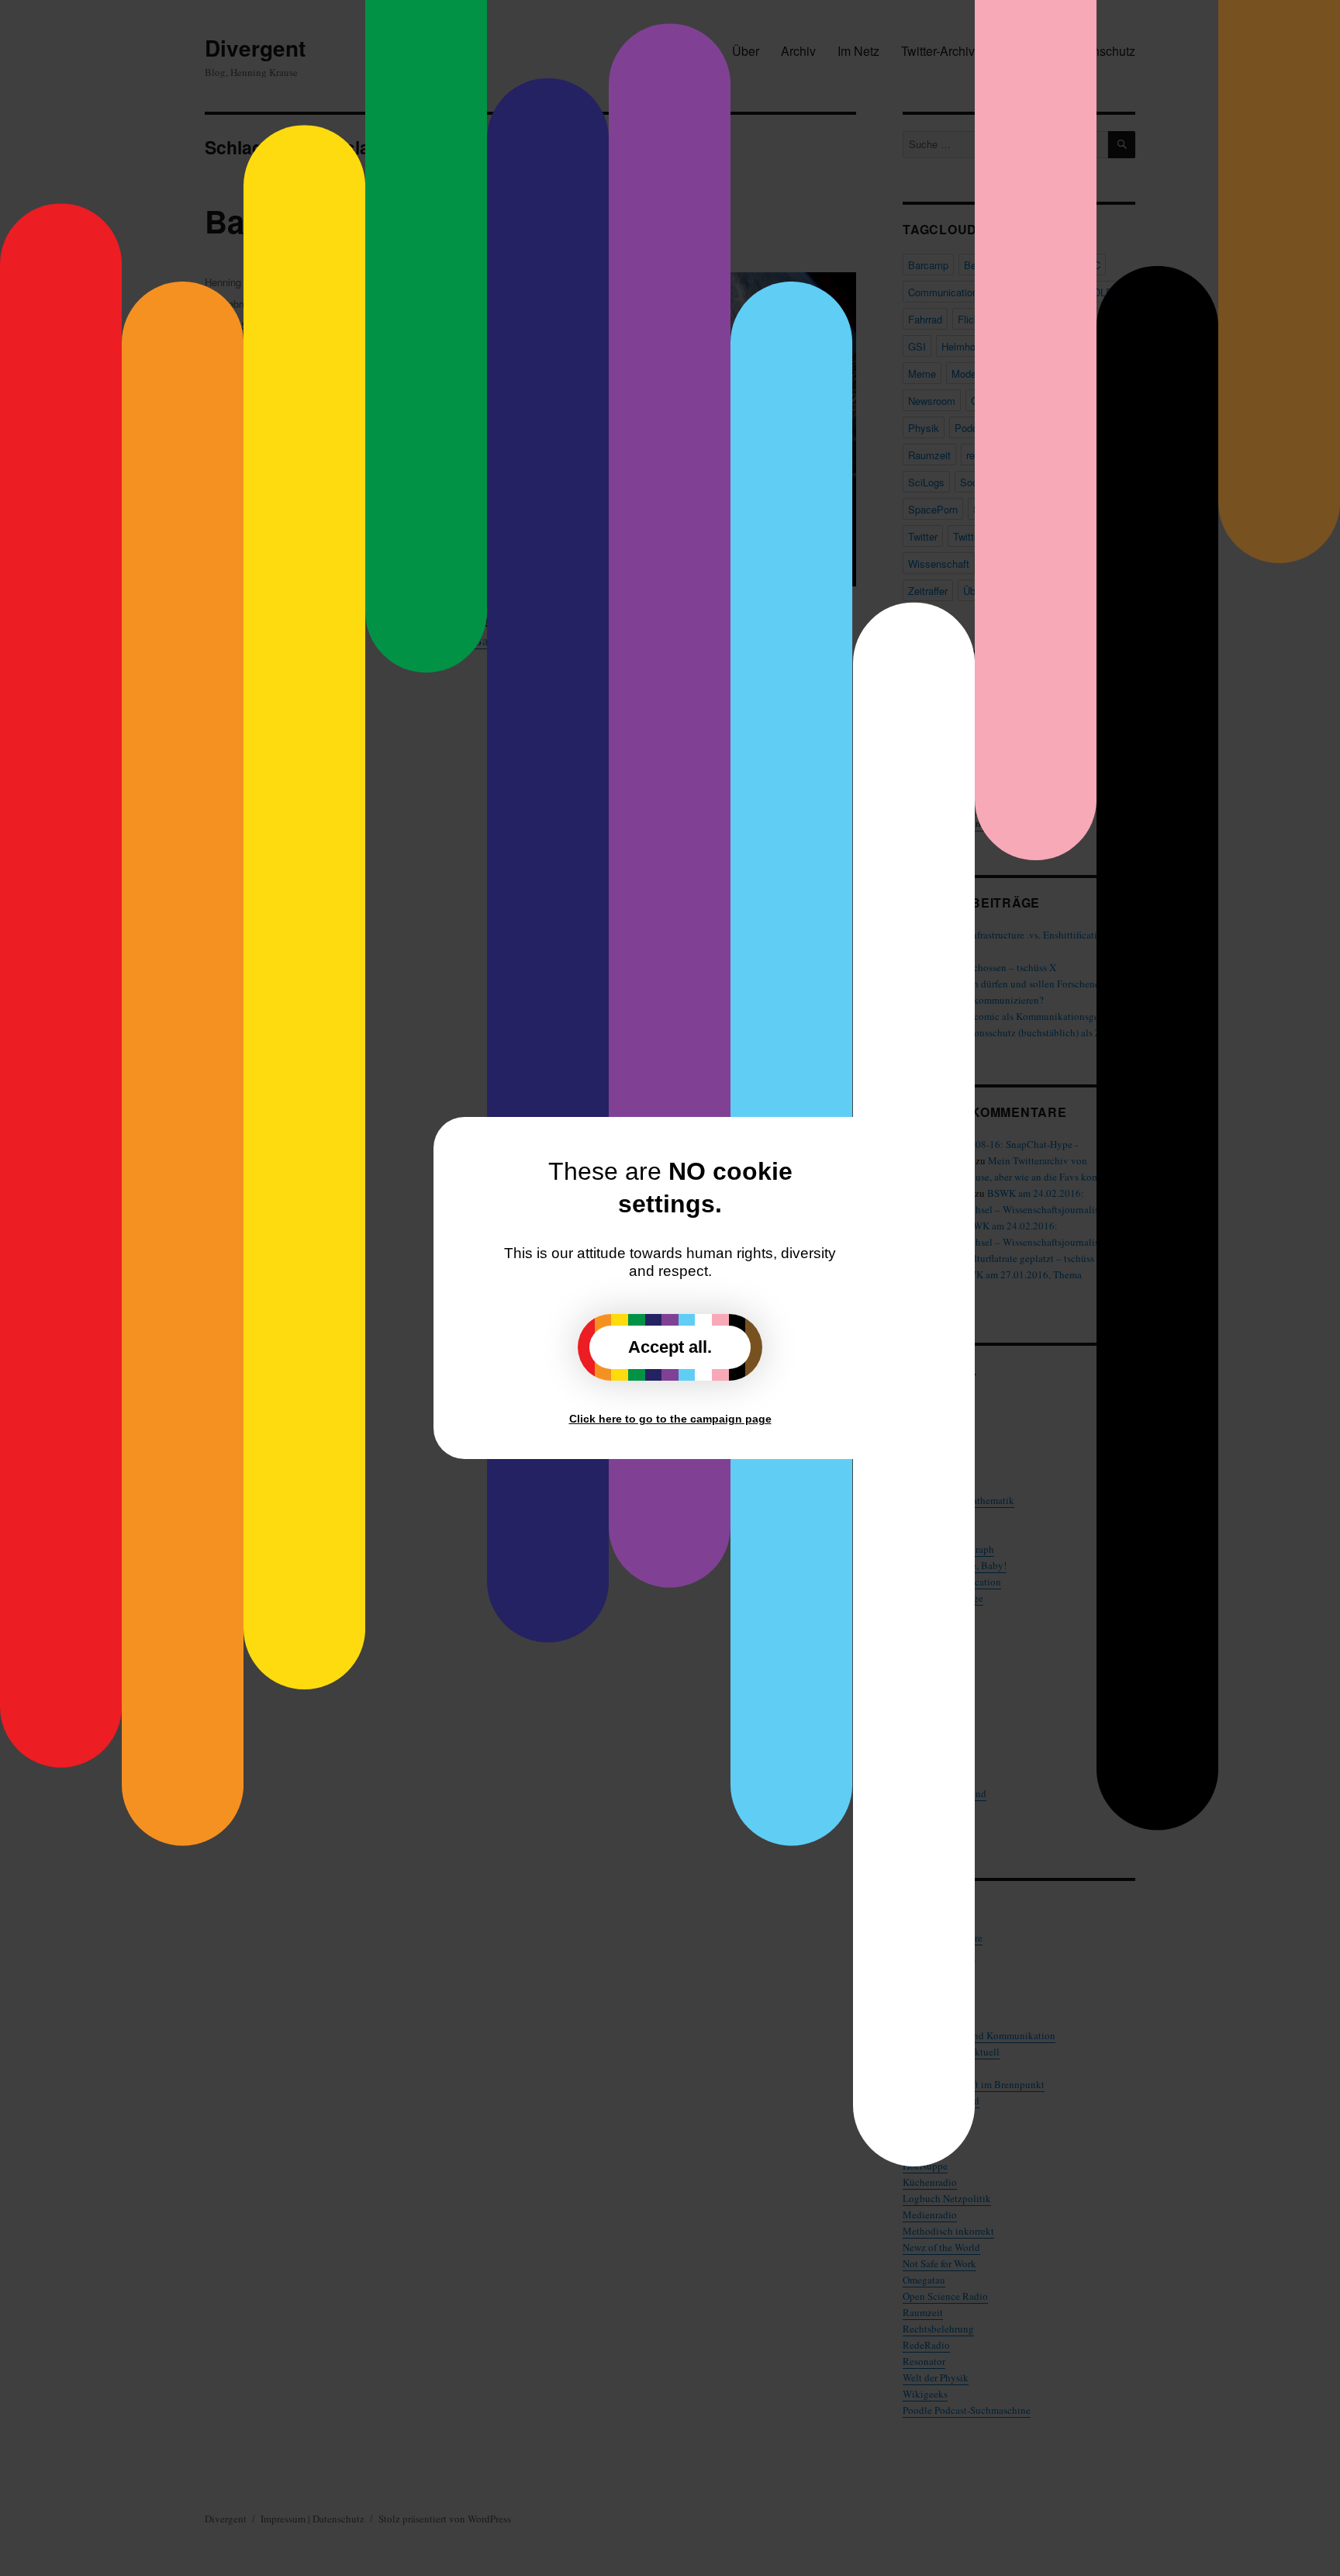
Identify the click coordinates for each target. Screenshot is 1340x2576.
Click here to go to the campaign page (670, 1419)
